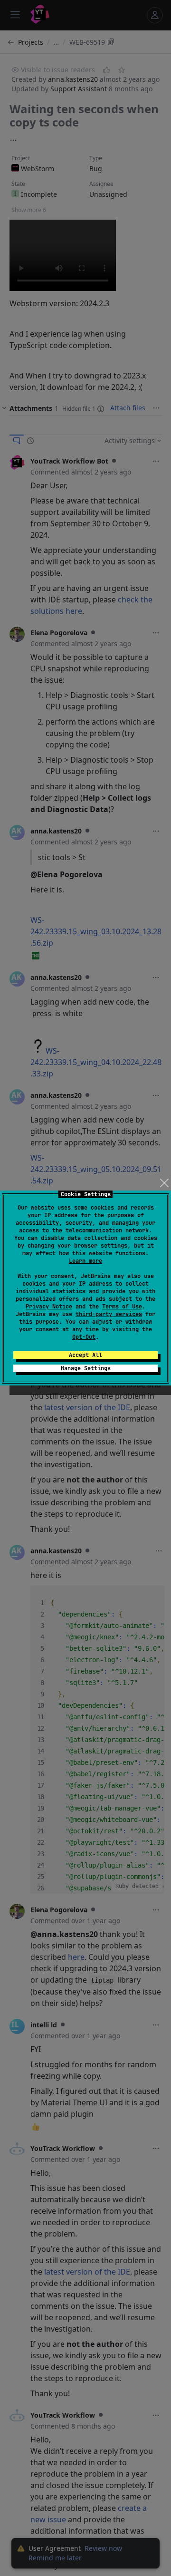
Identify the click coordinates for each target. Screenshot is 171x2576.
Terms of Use (122, 1307)
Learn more (85, 1261)
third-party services (109, 1314)
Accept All (85, 1355)
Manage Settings (86, 1368)
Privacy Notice (49, 1307)
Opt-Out (84, 1337)
